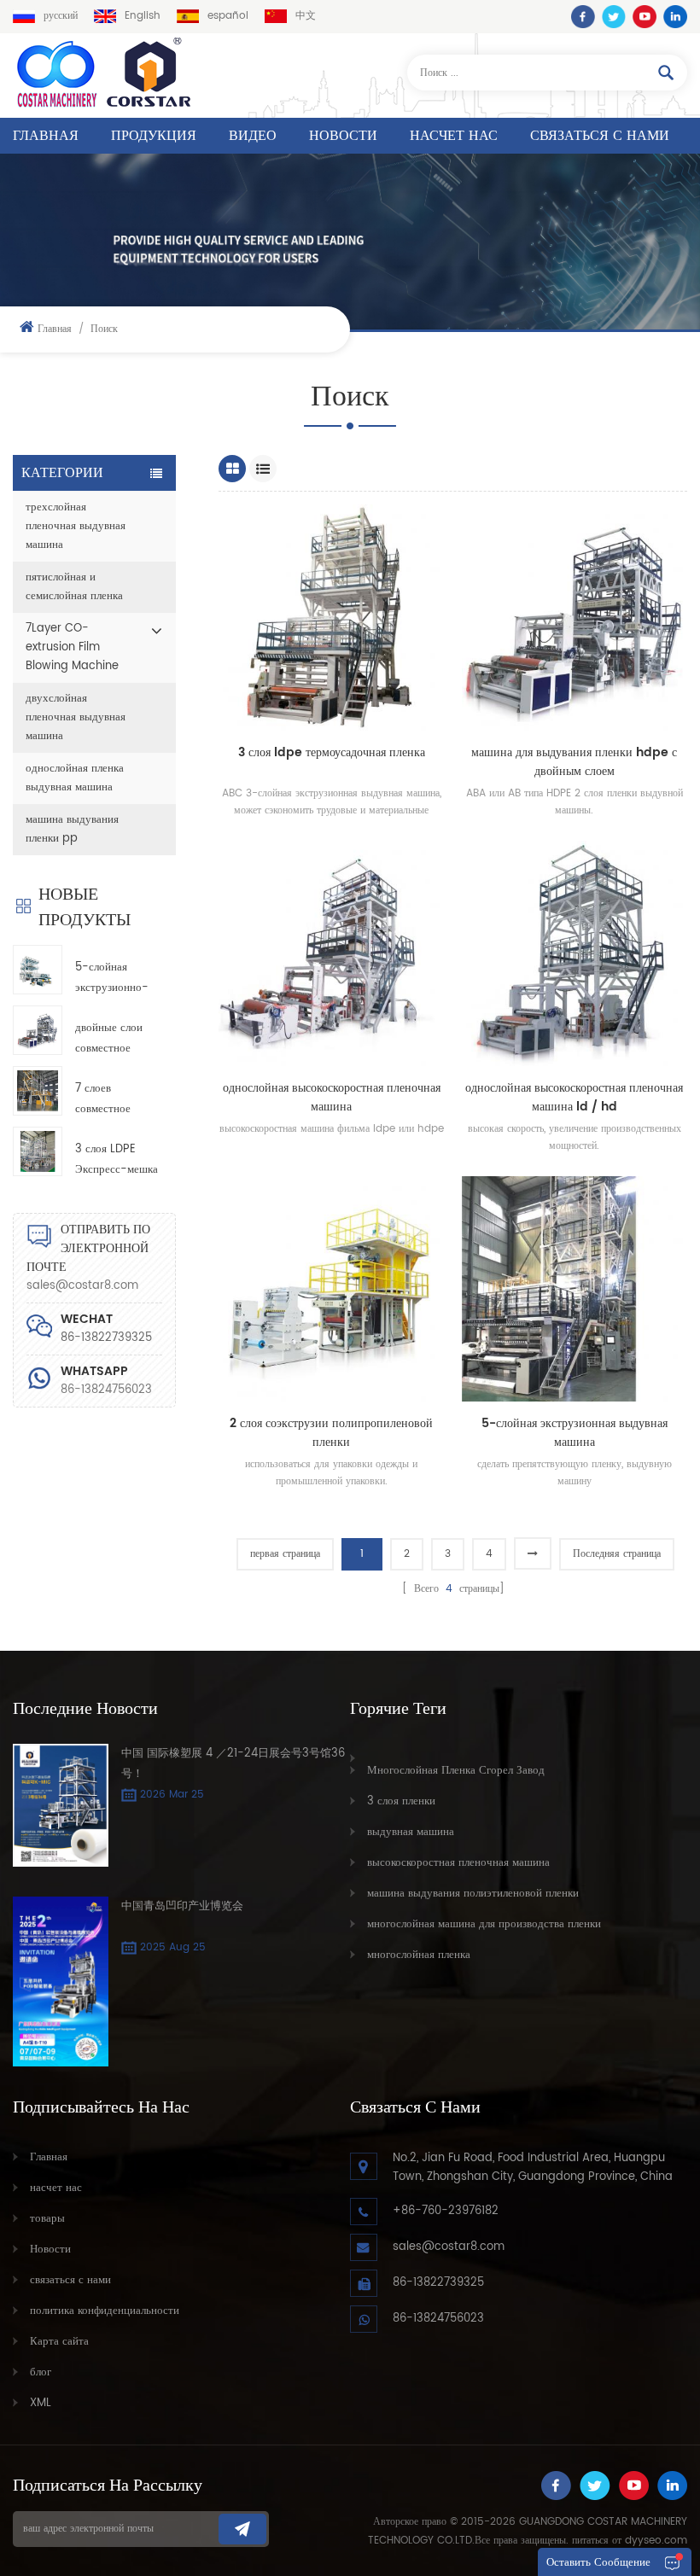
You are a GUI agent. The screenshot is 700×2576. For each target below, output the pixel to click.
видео (253, 136)
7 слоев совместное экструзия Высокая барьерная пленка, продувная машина (103, 1100)
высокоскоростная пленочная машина (458, 1863)
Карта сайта (59, 2342)
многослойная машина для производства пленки (484, 1924)
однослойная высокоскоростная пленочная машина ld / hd (574, 1098)
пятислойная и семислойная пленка (74, 587)
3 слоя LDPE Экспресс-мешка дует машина (117, 1160)
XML (41, 2403)
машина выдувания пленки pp (72, 829)
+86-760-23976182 (446, 2211)
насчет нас (454, 136)
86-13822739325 (438, 2283)
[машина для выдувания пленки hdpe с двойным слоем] (575, 617)
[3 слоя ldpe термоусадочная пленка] (331, 617)
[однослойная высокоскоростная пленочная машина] (331, 953)
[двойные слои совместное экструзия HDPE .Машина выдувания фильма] (38, 1030)
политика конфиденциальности (105, 2311)
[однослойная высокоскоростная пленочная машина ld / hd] (575, 953)
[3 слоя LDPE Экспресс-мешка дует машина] (38, 1151)
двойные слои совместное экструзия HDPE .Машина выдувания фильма (115, 1039)
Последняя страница (617, 1554)
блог (41, 2372)
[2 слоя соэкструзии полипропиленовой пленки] (331, 1289)
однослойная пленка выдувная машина (75, 778)
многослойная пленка (419, 1955)
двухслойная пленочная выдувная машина (76, 717)
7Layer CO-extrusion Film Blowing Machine (72, 647)
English (143, 16)
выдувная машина (411, 1832)
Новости (343, 136)
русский (61, 16)
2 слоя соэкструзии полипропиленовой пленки (331, 1433)
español (228, 16)
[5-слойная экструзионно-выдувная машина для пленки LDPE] (38, 970)
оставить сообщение (598, 2563)
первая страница (285, 1554)
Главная (46, 136)
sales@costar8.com (82, 1286)
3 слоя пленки (401, 1801)
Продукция (154, 136)
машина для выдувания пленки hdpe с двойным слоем (574, 762)
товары (47, 2219)
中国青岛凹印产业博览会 (182, 1906)
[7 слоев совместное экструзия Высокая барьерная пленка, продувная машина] (38, 1091)
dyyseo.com (656, 2541)
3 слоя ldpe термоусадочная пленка (332, 753)
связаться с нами (600, 136)
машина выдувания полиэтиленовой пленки (473, 1894)
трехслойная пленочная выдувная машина (76, 526)
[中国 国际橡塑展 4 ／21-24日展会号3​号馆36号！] (61, 1805)
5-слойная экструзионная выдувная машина (575, 1433)
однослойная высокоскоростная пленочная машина (332, 1098)
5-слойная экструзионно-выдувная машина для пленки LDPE (112, 979)
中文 (306, 16)
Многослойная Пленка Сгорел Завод (456, 1771)
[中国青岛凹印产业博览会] (61, 1982)
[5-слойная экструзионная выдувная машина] (575, 1289)
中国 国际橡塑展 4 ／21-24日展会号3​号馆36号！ (233, 1764)
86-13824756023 (106, 1390)
